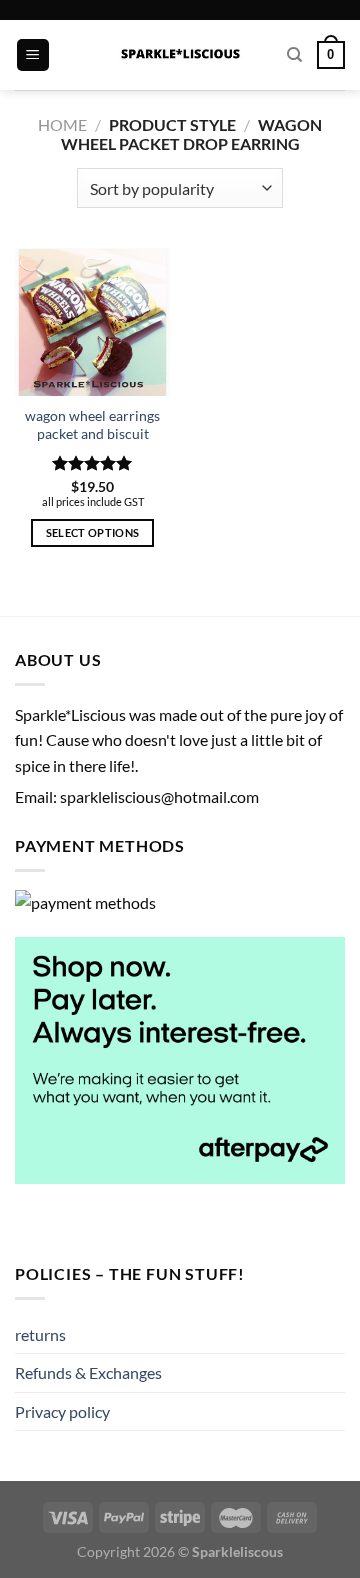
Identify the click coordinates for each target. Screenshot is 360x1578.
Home (62, 124)
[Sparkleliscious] (180, 55)
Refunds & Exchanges (88, 1372)
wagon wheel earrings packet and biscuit (92, 425)
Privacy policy (62, 1411)
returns (40, 1334)
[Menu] (33, 55)
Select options (93, 532)
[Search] (294, 55)
